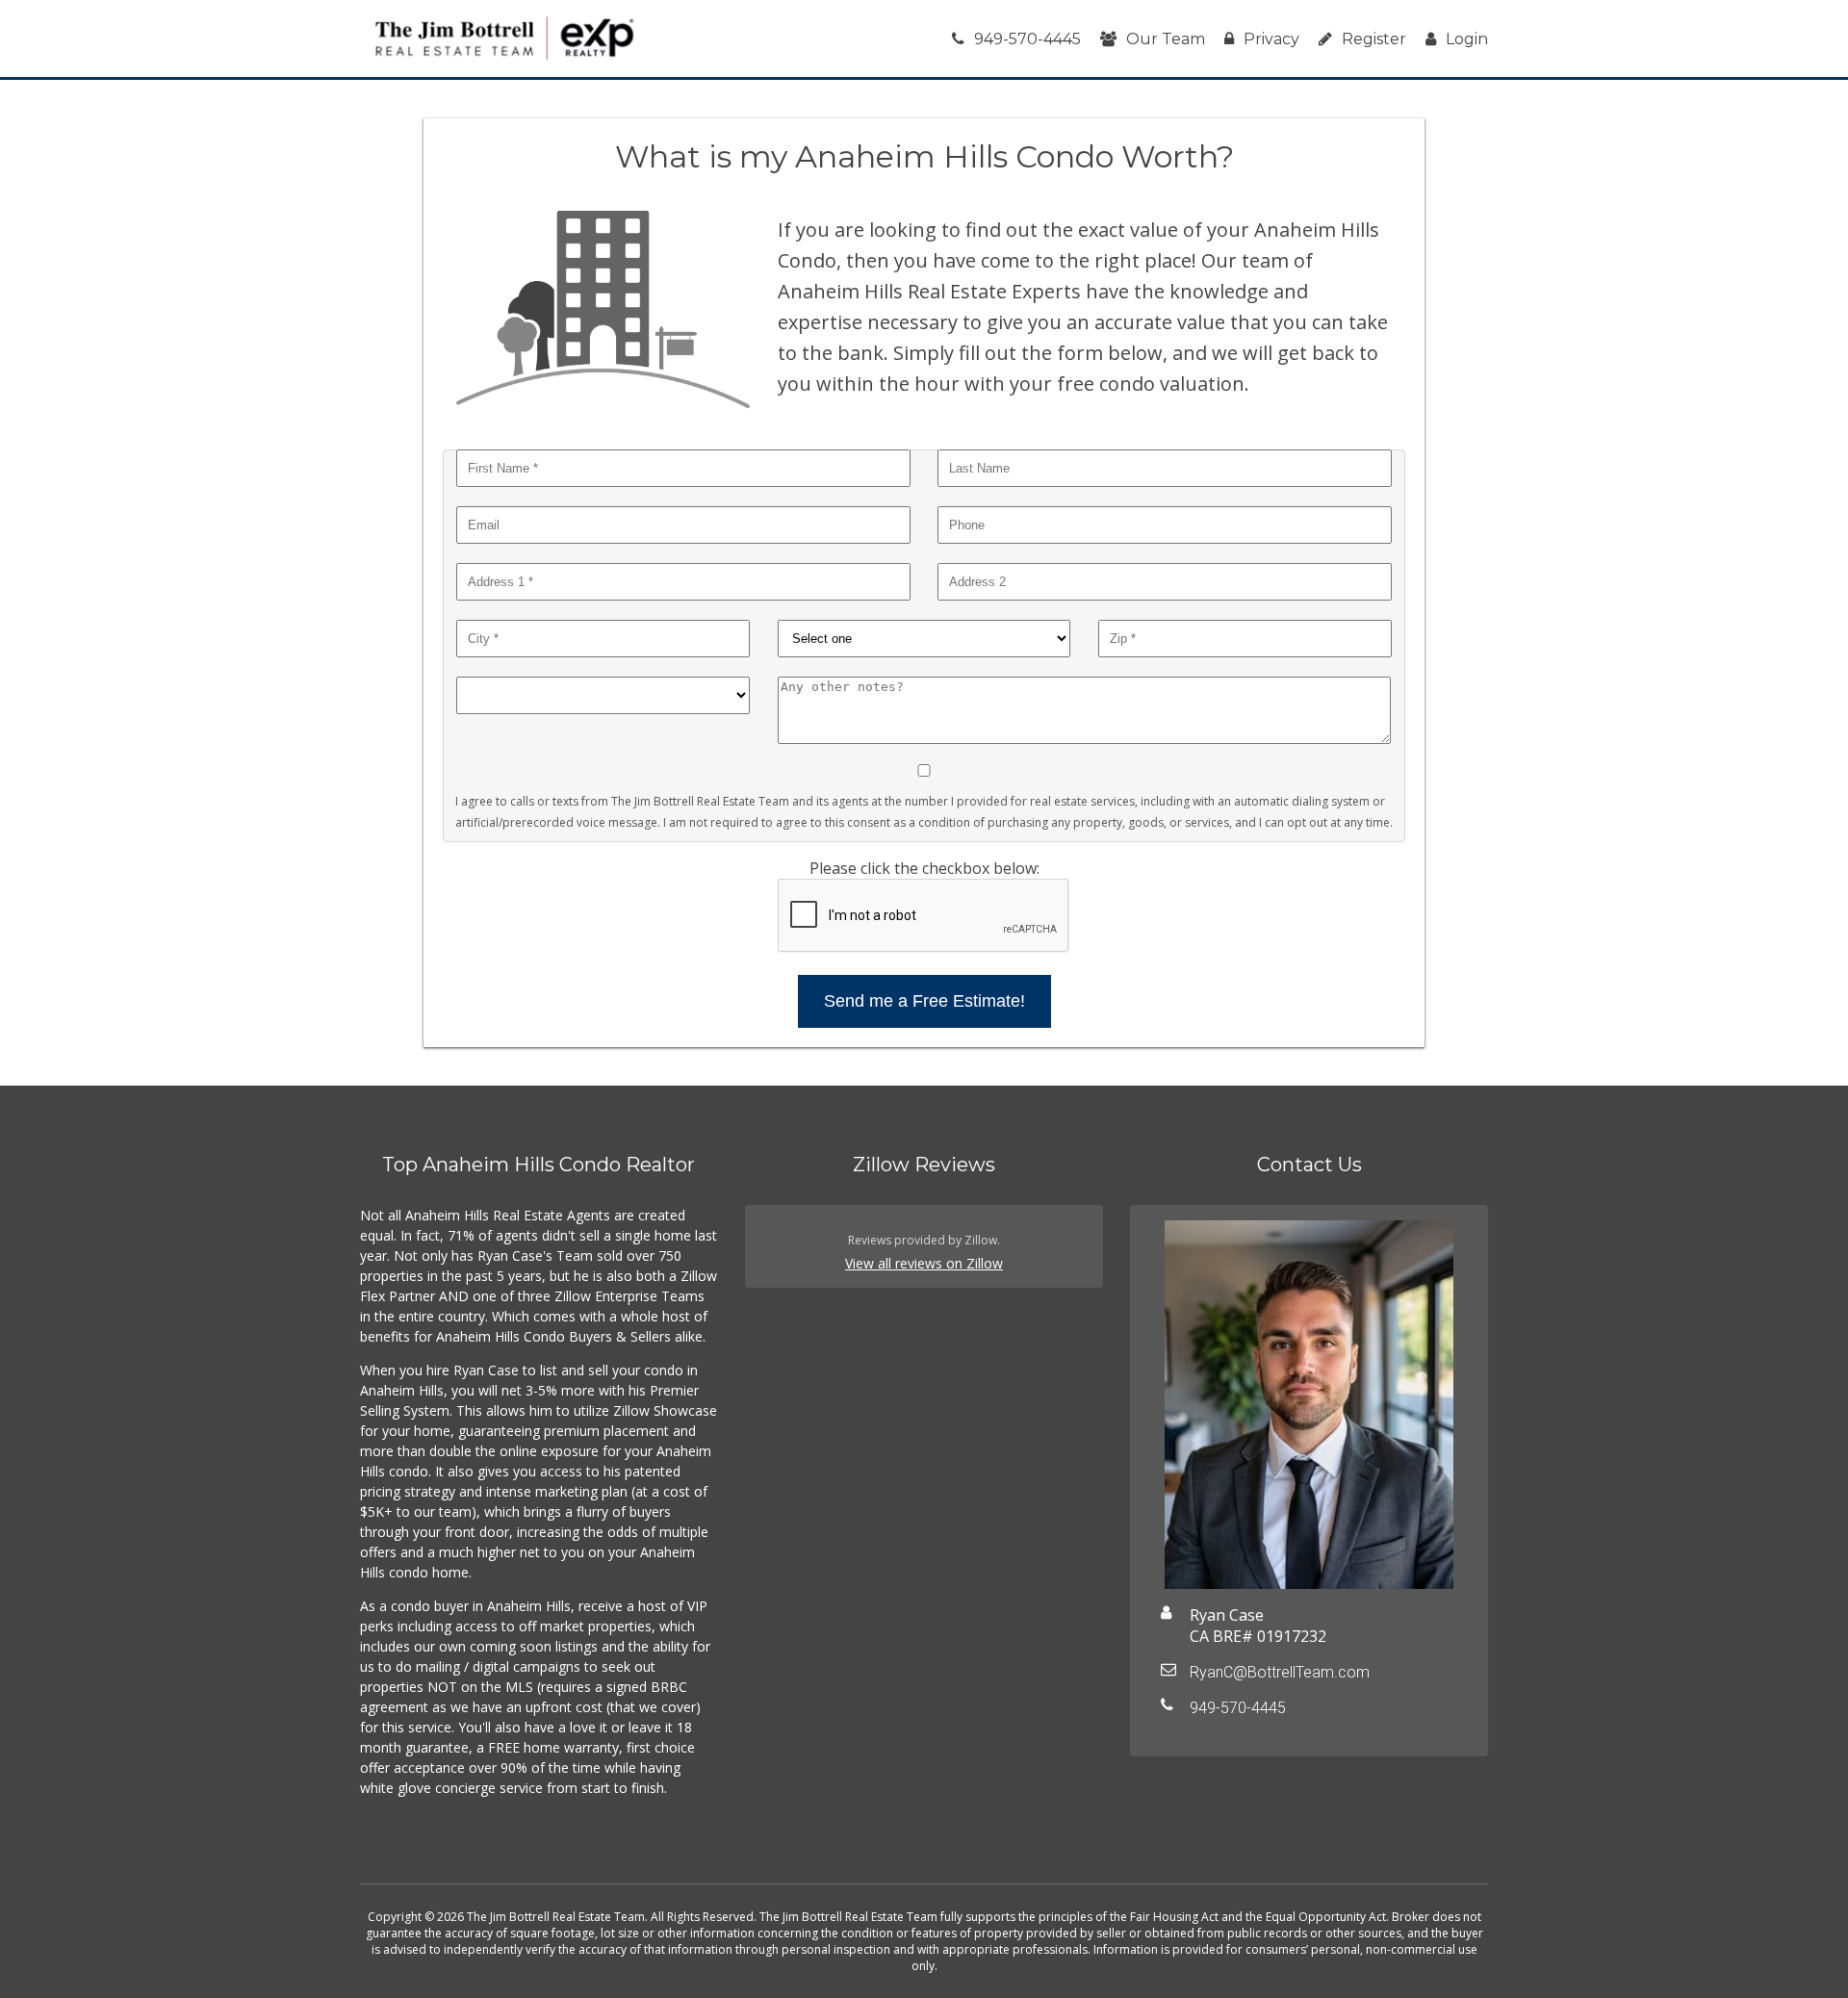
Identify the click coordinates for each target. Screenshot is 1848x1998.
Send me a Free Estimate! (924, 1001)
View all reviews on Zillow (924, 1263)
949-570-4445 (1027, 39)
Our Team (1166, 39)
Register (1374, 39)
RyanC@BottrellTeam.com (1280, 1672)
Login (1467, 39)
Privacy (1271, 39)
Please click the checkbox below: (924, 868)
